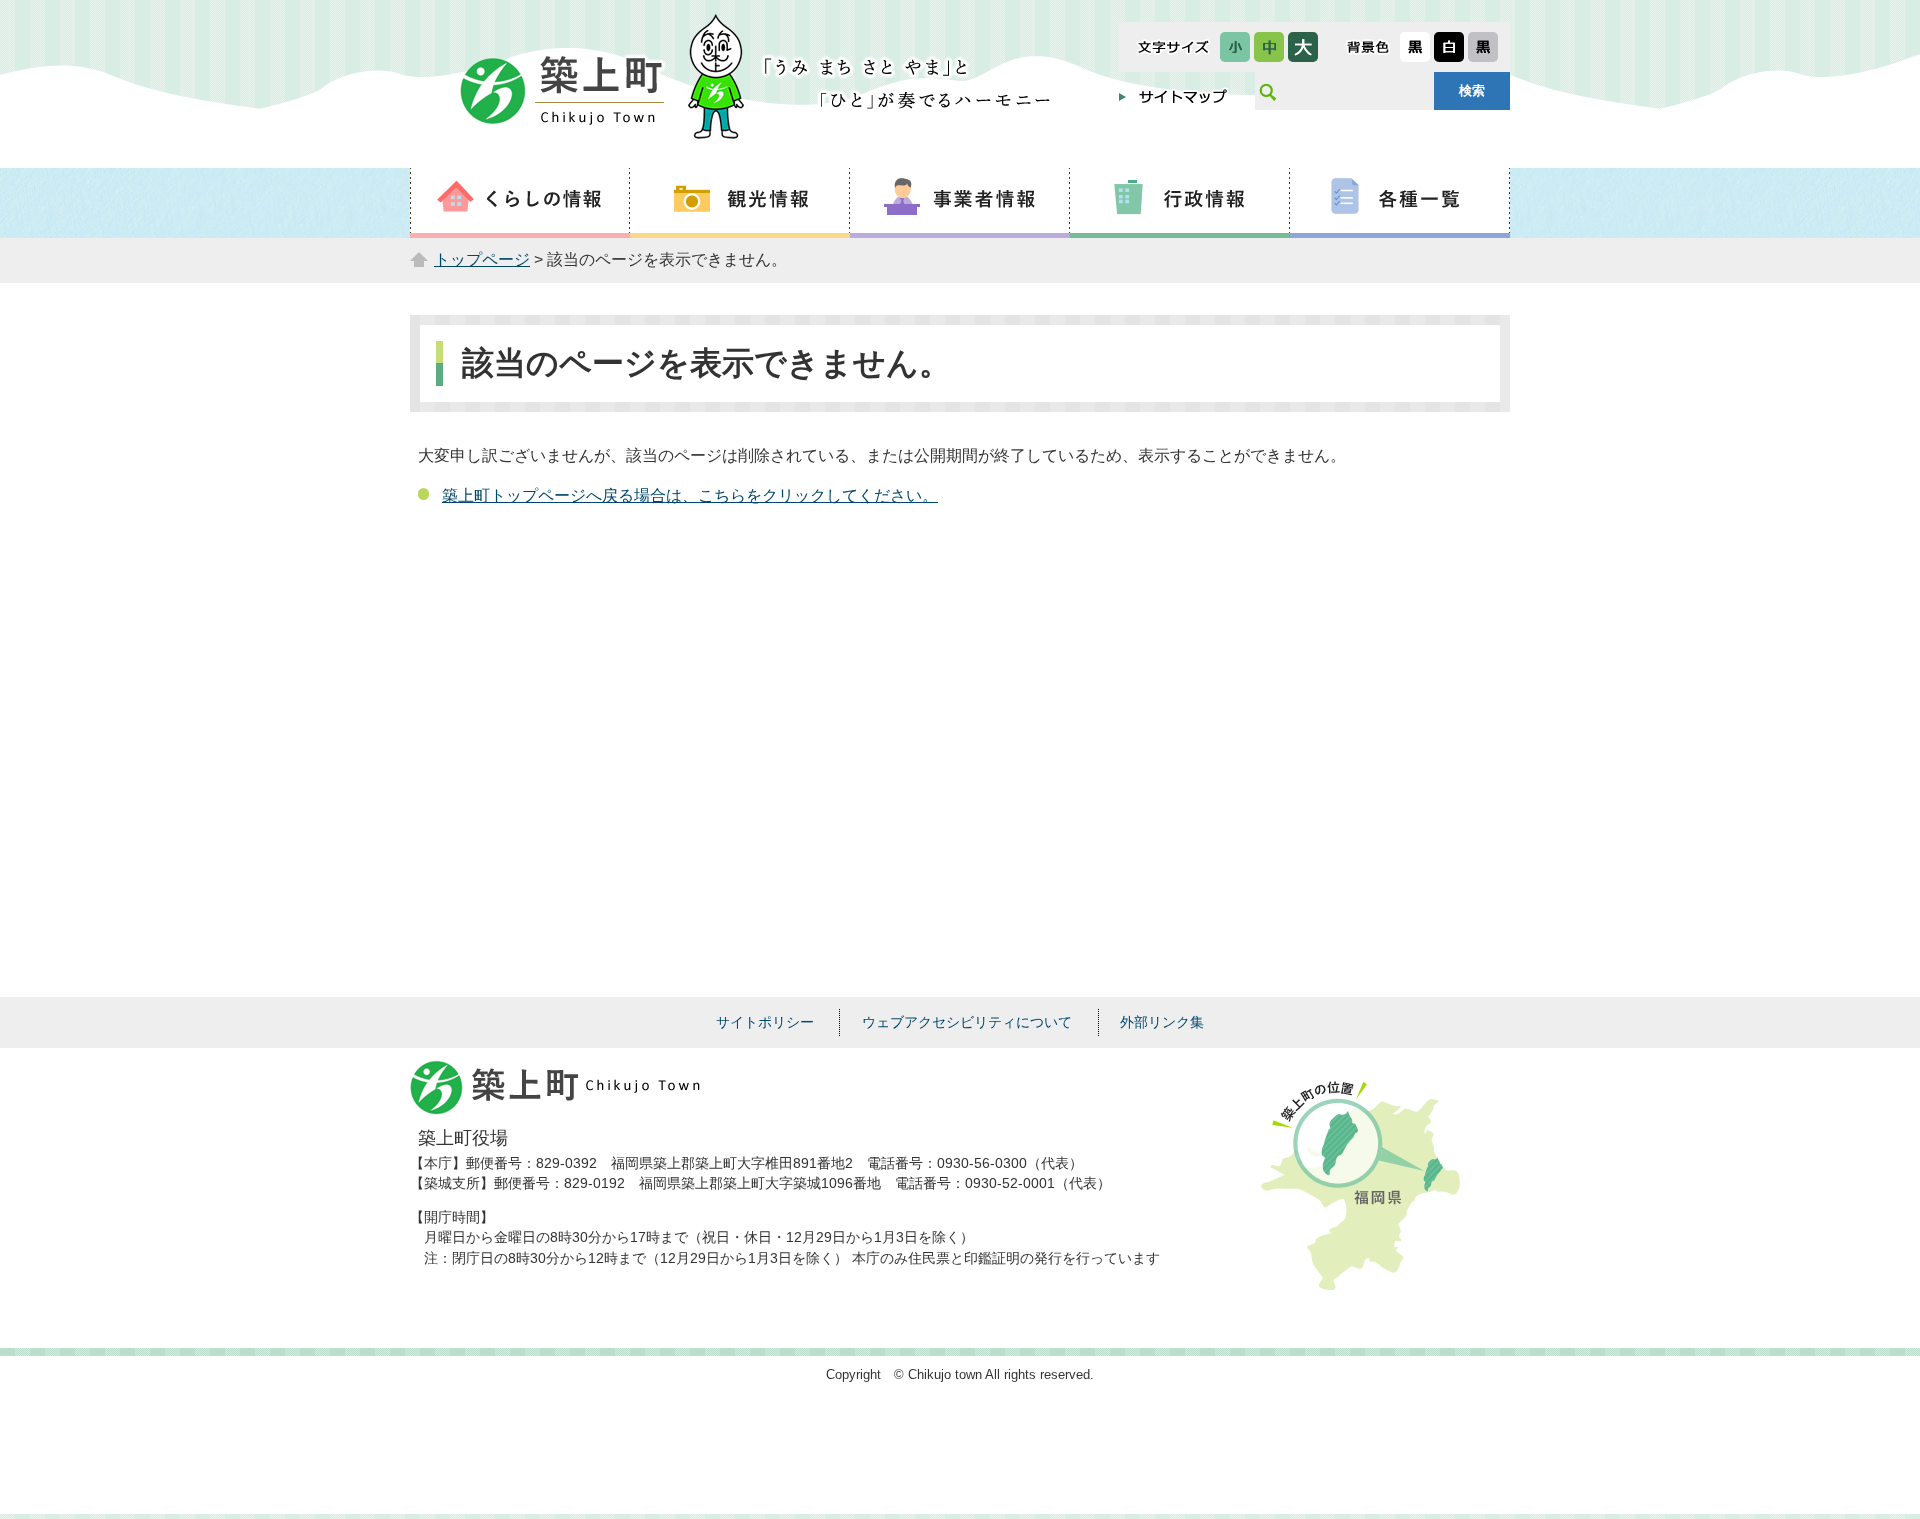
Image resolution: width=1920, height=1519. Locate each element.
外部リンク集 (1162, 1022)
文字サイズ (1173, 47)
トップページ (482, 259)
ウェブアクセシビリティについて (967, 1022)
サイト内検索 (1267, 91)
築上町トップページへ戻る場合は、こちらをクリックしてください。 (690, 495)
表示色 (1368, 47)
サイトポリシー (765, 1022)
